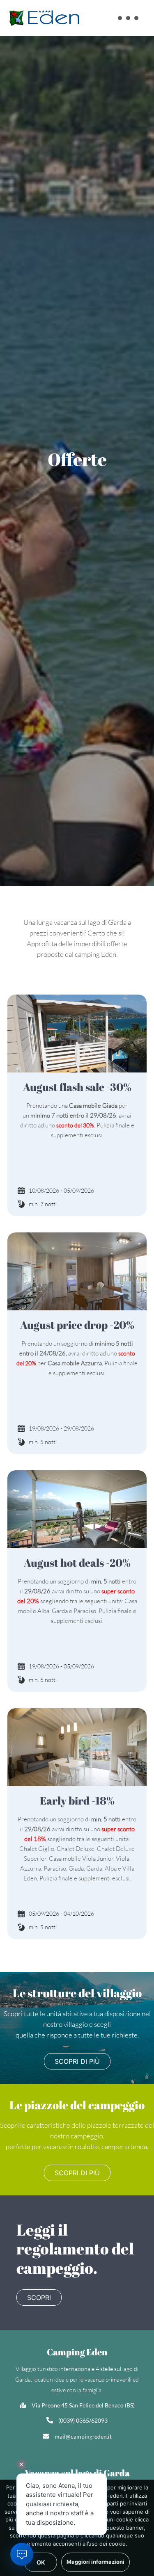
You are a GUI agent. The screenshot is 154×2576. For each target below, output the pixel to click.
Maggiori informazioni (95, 2562)
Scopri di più (77, 2061)
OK (41, 2562)
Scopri (39, 2298)
